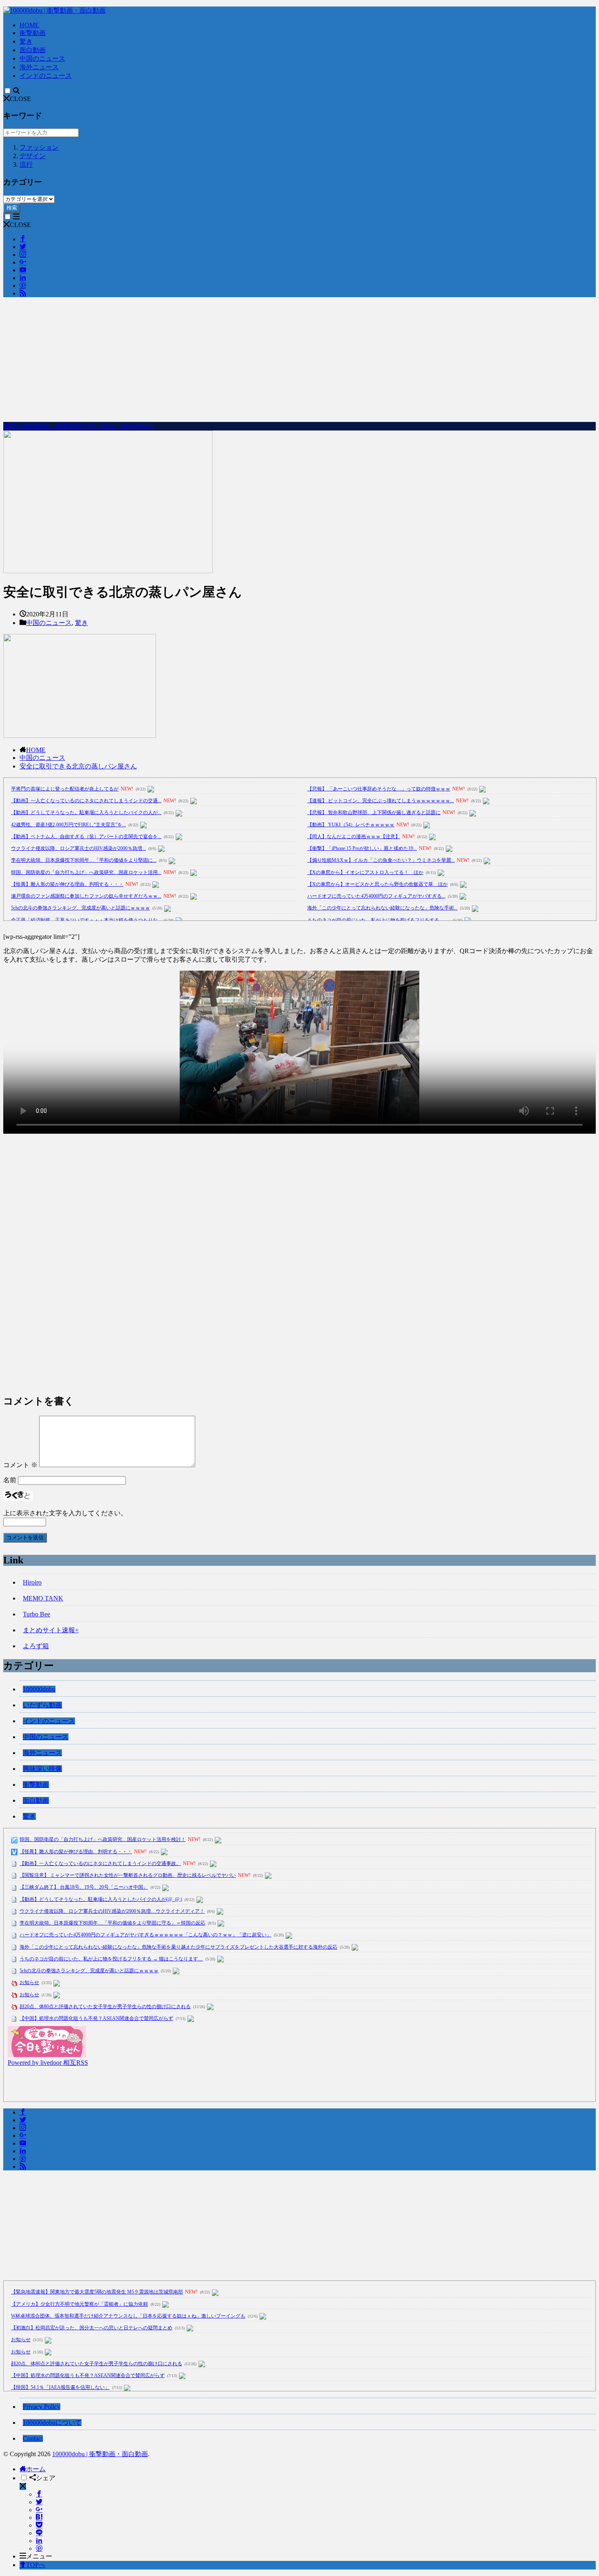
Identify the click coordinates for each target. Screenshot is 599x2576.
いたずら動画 (42, 1705)
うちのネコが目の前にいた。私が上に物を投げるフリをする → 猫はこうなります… (111, 1959)
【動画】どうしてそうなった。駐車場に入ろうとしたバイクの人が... (86, 812)
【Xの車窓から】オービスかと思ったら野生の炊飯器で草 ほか (378, 884)
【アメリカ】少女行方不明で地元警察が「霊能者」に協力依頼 (79, 2304)
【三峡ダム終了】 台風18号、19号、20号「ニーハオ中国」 (84, 1887)
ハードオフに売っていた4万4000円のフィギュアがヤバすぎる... (376, 896)
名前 (10, 1480)
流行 (26, 164)
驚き (26, 41)
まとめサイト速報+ (51, 1630)
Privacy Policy (42, 2407)
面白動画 (33, 50)
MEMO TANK (43, 1598)
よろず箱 (36, 1646)
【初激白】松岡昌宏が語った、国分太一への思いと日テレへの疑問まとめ (92, 2328)
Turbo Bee (36, 1614)
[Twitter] (39, 2502)
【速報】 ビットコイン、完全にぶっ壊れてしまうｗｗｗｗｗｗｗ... (381, 801)
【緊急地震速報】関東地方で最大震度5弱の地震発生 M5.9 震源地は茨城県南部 (97, 2292)
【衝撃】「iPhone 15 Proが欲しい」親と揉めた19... (362, 848)
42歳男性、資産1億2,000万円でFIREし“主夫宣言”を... (68, 825)
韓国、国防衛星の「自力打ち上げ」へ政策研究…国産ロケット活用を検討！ (103, 1839)
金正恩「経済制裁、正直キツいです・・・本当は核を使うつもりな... (86, 920)
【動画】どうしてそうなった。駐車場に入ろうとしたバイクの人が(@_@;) (101, 1899)
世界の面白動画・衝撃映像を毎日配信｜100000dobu (78, 426)
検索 (12, 208)
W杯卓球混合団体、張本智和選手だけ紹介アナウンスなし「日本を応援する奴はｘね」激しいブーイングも (128, 2316)
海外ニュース (39, 67)
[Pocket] (39, 2525)
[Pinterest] (39, 2548)
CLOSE (20, 99)
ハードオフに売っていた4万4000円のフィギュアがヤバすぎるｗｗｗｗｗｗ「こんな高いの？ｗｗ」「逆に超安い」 (145, 1935)
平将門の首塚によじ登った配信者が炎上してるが (65, 789)
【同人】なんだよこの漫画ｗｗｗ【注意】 (354, 837)
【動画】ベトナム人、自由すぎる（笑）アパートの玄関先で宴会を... (86, 837)
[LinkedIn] (39, 2541)
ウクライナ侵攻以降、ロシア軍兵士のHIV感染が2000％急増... (78, 848)
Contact (33, 2438)
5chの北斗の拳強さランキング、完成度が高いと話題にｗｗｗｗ (80, 908)
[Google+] (39, 2510)
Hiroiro (32, 1582)
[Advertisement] (299, 361)
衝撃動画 (33, 33)
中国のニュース (42, 58)
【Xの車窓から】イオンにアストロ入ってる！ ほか (365, 872)
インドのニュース (46, 76)
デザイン (33, 156)
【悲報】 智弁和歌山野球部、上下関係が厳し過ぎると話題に (374, 812)
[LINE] (39, 2533)
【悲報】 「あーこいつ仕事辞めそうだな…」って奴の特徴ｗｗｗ (379, 789)
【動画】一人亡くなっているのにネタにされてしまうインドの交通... (86, 801)
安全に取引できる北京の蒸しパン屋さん (78, 766)
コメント (20, 1465)
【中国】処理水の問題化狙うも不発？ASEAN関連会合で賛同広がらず (96, 2018)
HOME (29, 25)
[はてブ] (39, 2518)
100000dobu (39, 1689)
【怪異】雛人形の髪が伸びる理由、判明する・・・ (67, 884)
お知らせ (29, 1982)
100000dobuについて (52, 2423)
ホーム (36, 2469)
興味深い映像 (42, 1769)
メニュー (39, 2556)
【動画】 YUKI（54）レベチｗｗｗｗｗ (351, 825)
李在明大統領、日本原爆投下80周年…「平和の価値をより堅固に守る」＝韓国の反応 (112, 1923)
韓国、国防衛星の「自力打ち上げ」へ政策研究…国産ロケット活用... (86, 872)
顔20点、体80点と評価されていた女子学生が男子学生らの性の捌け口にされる (105, 2006)
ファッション (39, 147)
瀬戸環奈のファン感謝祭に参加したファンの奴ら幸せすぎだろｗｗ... (86, 896)
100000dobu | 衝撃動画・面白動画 (100, 2454)
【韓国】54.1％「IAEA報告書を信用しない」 (60, 2387)
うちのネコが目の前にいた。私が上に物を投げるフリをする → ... (379, 920)
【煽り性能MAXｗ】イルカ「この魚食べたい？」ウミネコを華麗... (381, 860)
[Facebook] (39, 2494)
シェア (46, 2478)
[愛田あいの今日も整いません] (47, 2055)
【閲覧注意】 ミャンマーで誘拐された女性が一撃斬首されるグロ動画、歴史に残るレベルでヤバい (128, 1875)
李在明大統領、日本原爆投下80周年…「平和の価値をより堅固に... (84, 860)
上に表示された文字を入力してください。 (65, 1513)
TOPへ (36, 2565)
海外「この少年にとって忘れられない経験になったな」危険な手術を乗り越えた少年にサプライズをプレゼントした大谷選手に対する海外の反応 (178, 1947)
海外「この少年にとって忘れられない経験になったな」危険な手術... (382, 908)
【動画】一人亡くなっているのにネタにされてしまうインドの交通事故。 (100, 1863)
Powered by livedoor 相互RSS (48, 2063)
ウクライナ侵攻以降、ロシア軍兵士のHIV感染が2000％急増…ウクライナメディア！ (112, 1911)
